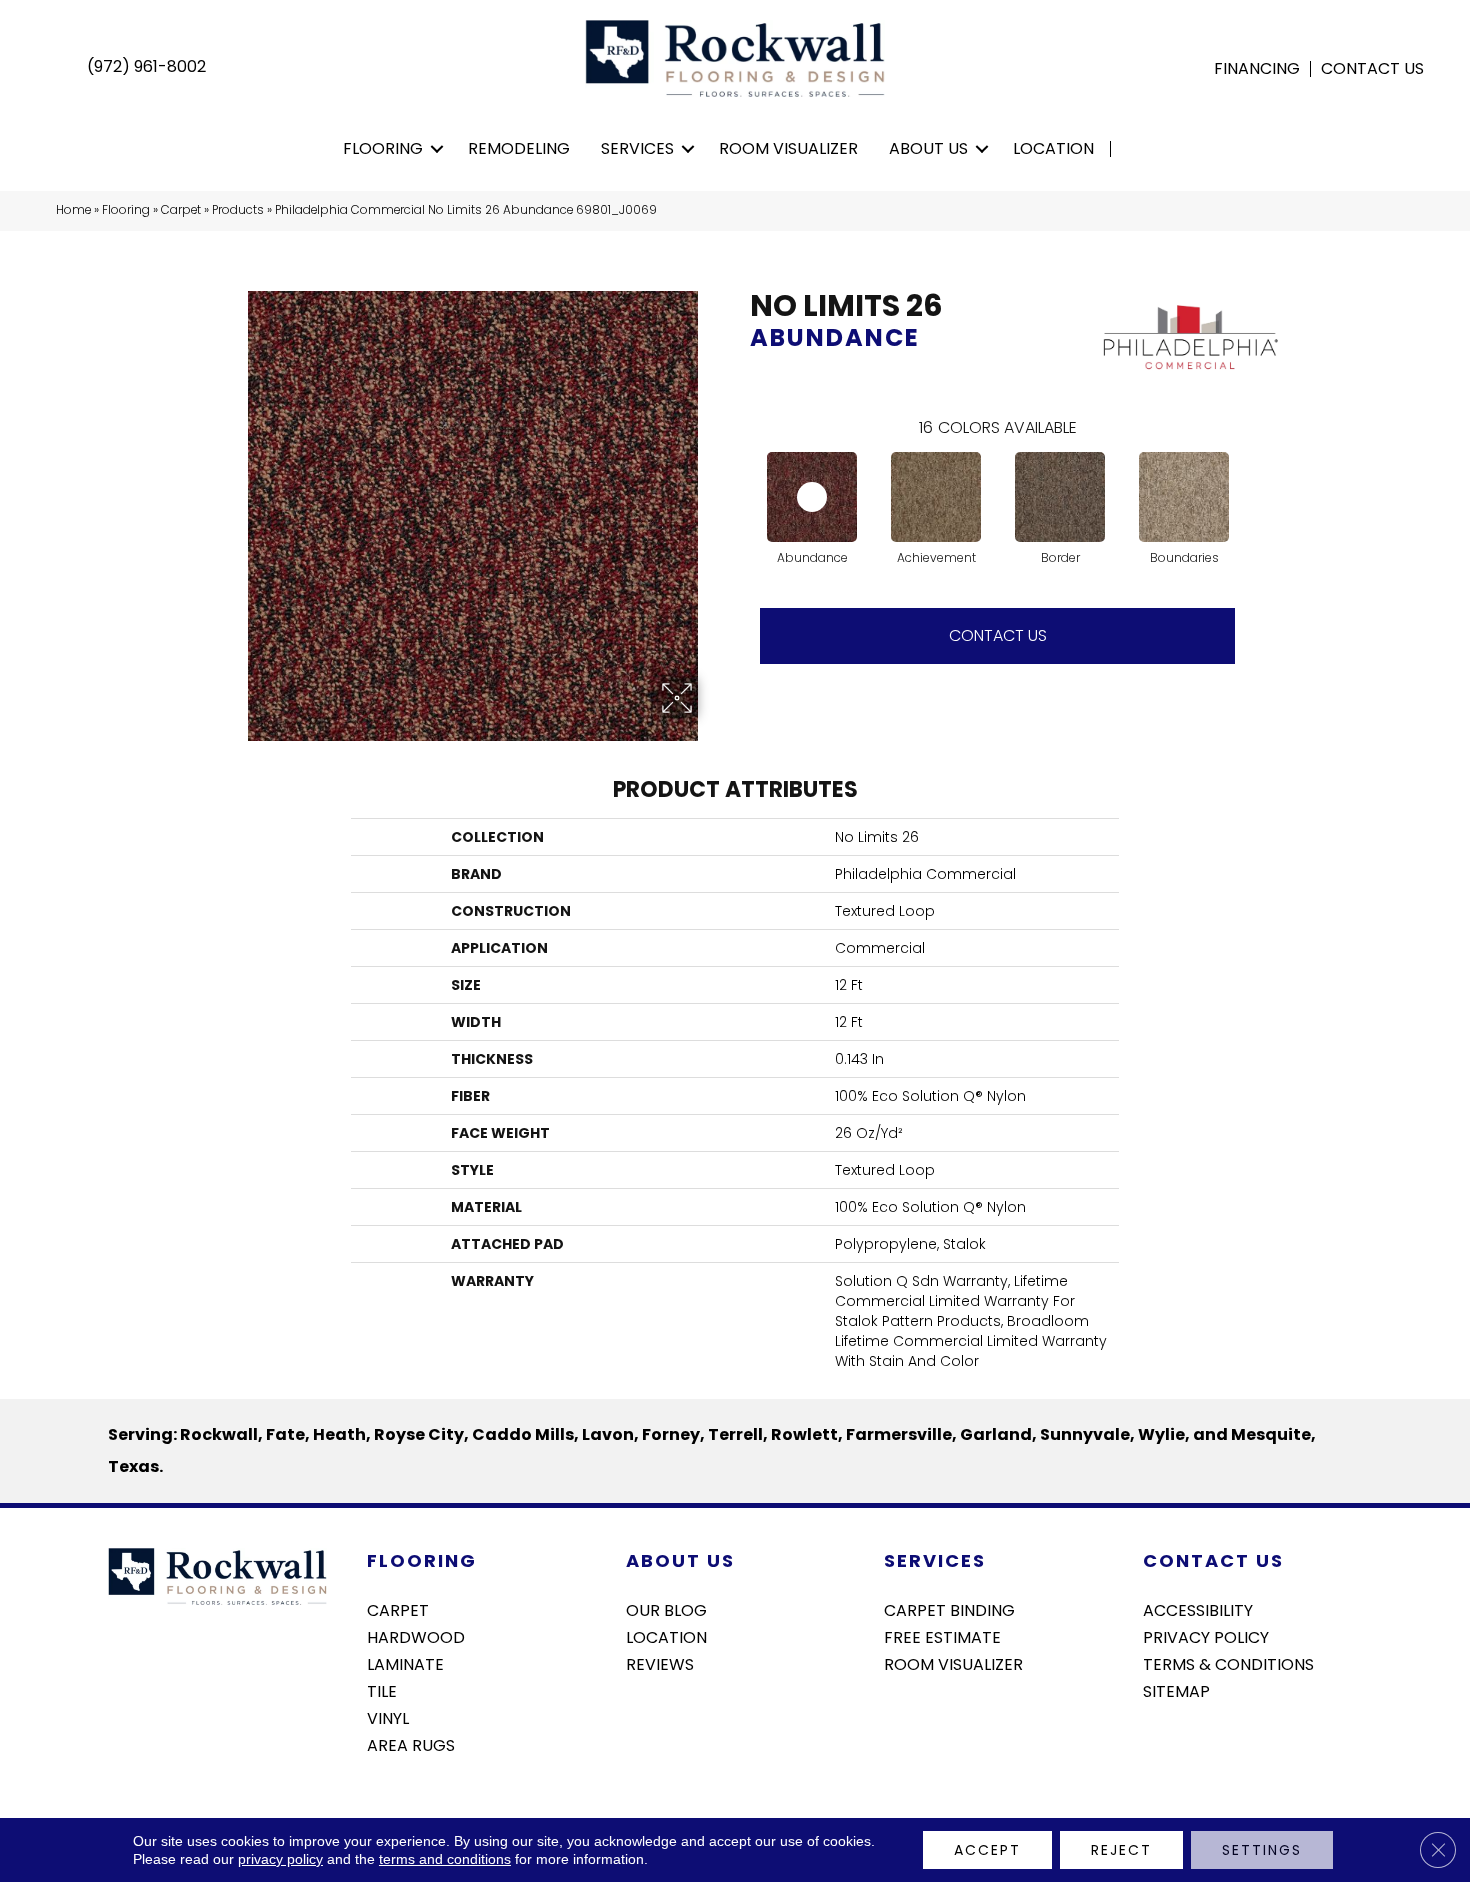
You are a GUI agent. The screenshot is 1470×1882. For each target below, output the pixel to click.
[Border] (1060, 497)
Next (1255, 477)
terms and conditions (445, 1859)
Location (1053, 148)
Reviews (660, 1663)
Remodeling (519, 148)
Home (73, 210)
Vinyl (388, 1717)
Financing (1257, 69)
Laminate (405, 1663)
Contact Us (1372, 69)
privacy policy (280, 1859)
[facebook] (1157, 1744)
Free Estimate (942, 1636)
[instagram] (1192, 1744)
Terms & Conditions (1228, 1663)
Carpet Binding (949, 1609)
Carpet (181, 210)
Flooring (383, 148)
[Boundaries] (1184, 497)
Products (238, 210)
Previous (740, 477)
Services (637, 148)
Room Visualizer (788, 148)
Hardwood (416, 1636)
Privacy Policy (1206, 1636)
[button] (437, 149)
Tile (382, 1690)
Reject (1121, 1850)
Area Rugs (411, 1744)
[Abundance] (812, 497)
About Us (928, 148)
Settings (1262, 1850)
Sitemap (1176, 1690)
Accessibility (1198, 1609)
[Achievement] (936, 497)
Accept (987, 1850)
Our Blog (666, 1609)
